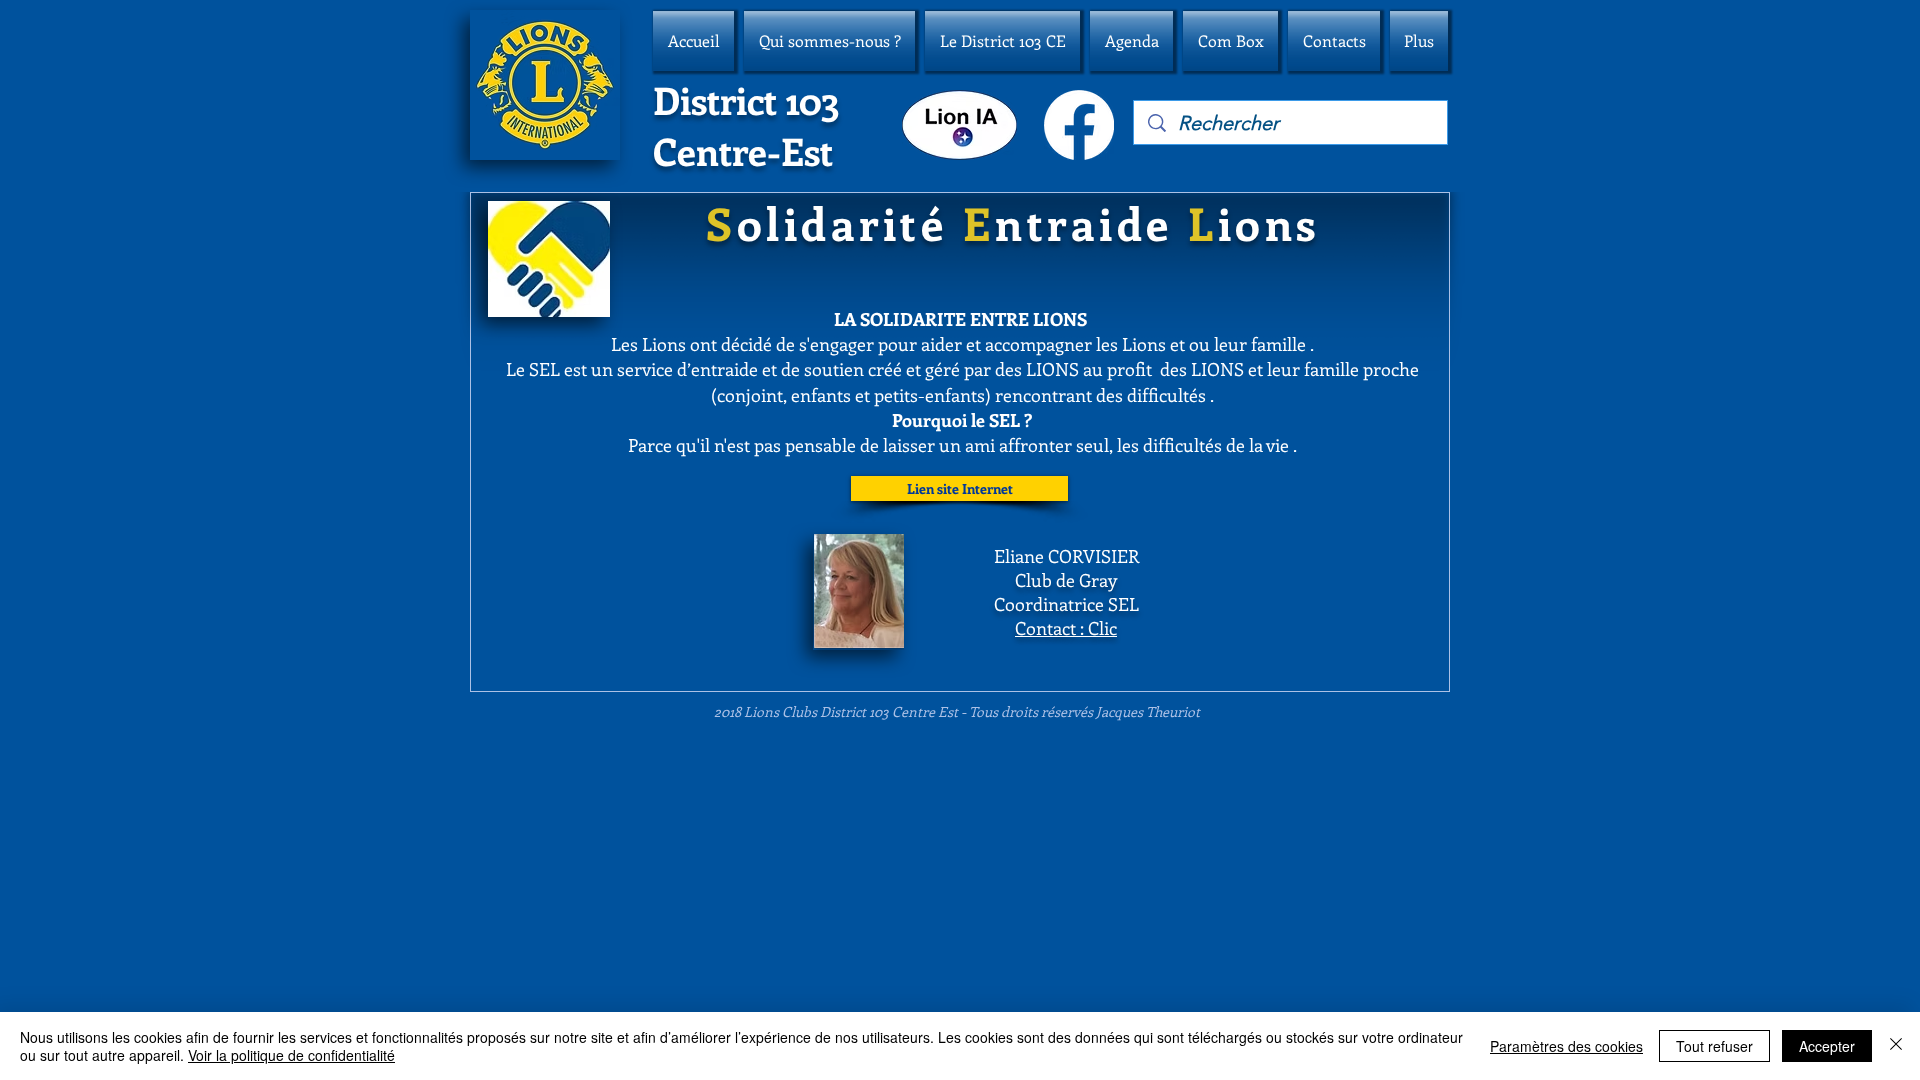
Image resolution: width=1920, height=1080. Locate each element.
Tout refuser (1714, 1046)
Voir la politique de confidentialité (291, 1055)
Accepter (1827, 1046)
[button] (829, 41)
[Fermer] (1896, 1046)
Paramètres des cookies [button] (1566, 1046)
